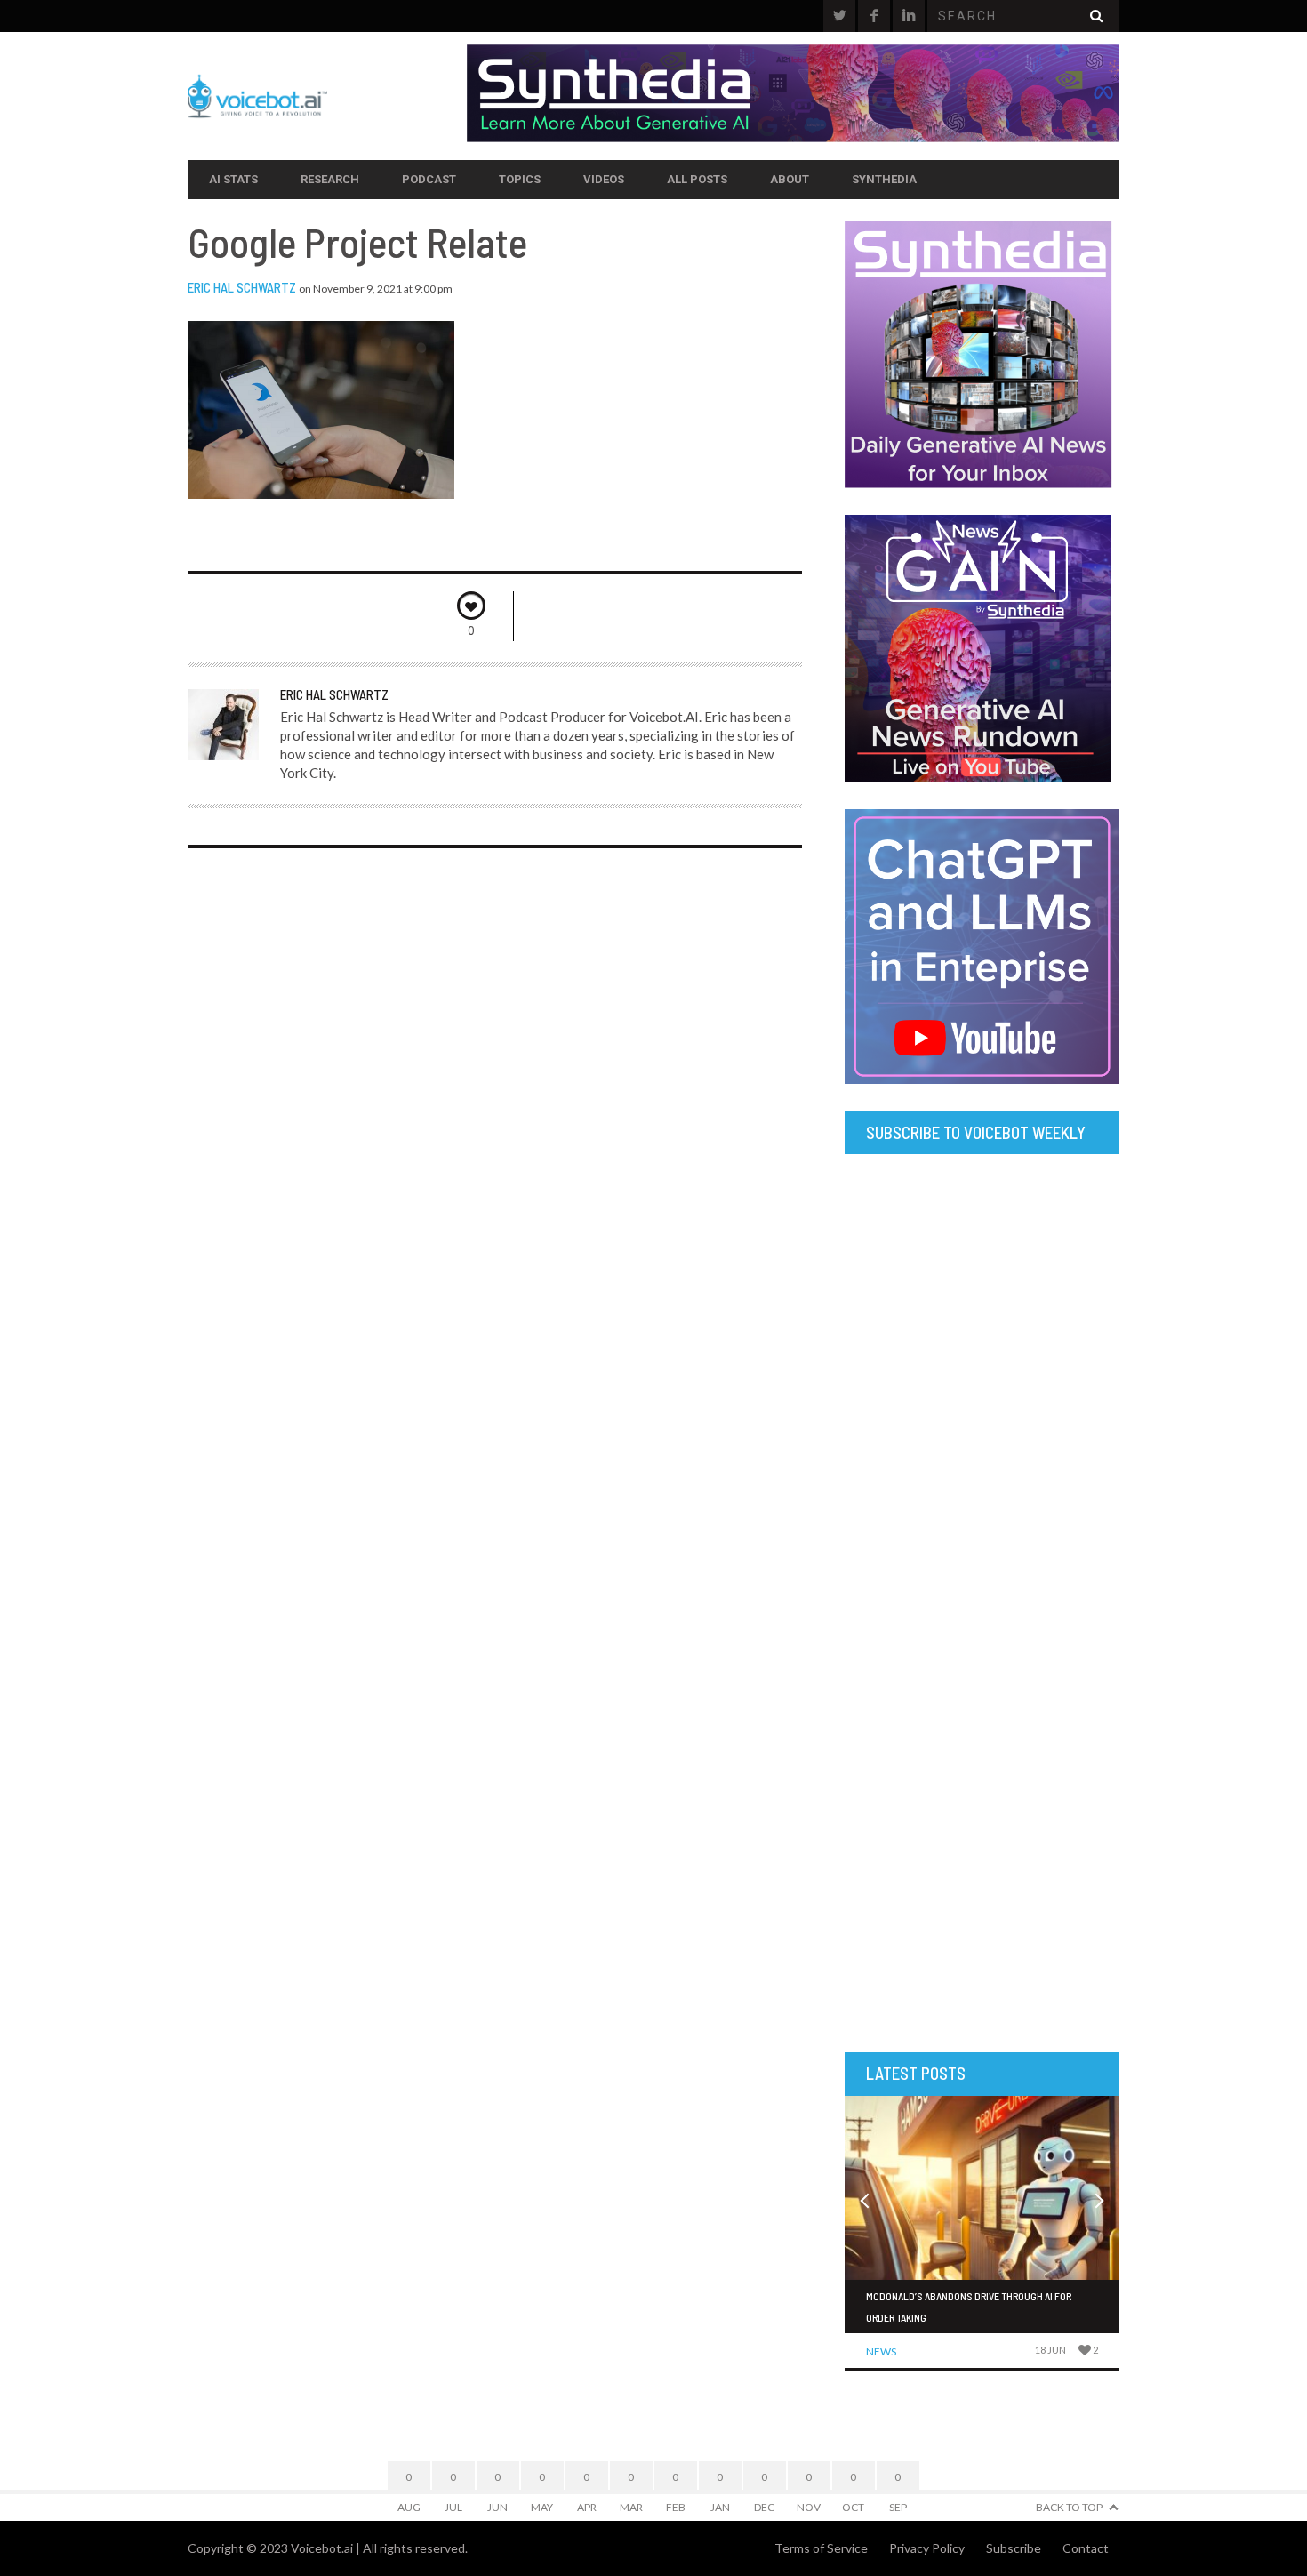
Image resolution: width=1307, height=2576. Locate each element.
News (881, 2351)
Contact (1086, 2548)
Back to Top (1069, 2507)
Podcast (429, 179)
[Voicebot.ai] (327, 96)
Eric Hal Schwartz (242, 287)
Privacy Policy (927, 2548)
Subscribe (1014, 2548)
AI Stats (233, 179)
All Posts (697, 179)
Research (330, 179)
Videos (604, 179)
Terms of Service (821, 2548)
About (790, 179)
